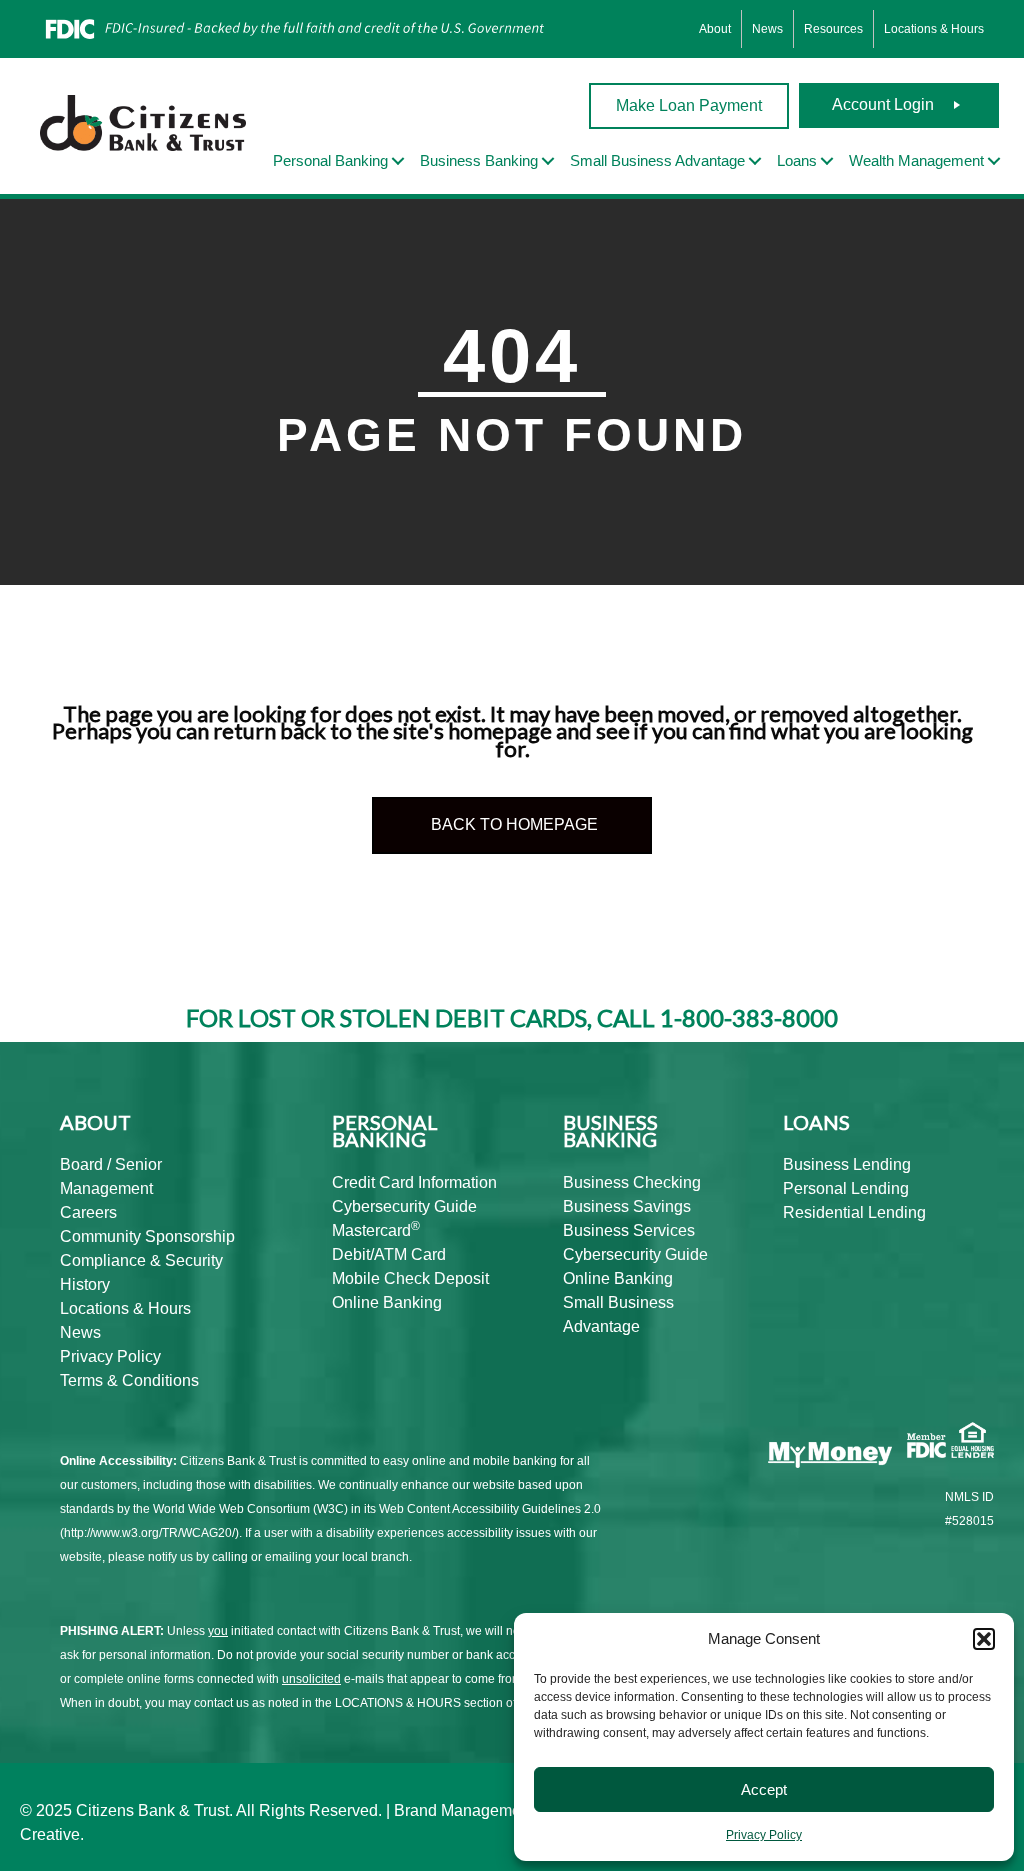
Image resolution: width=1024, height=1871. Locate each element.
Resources (833, 29)
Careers (88, 1212)
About (715, 29)
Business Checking (632, 1182)
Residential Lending (854, 1212)
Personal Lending (846, 1188)
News (767, 29)
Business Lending (847, 1164)
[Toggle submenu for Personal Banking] (398, 161)
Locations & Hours (934, 29)
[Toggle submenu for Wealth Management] (994, 161)
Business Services (629, 1230)
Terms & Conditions (129, 1380)
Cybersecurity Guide (404, 1206)
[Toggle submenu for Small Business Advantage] (755, 161)
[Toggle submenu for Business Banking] (548, 161)
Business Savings (627, 1206)
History (85, 1284)
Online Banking (387, 1302)
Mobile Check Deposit (410, 1278)
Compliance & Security (141, 1260)
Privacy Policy (764, 1835)
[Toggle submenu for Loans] (827, 161)
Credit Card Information (414, 1182)
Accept (764, 1789)
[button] (984, 1639)
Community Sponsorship (147, 1236)
